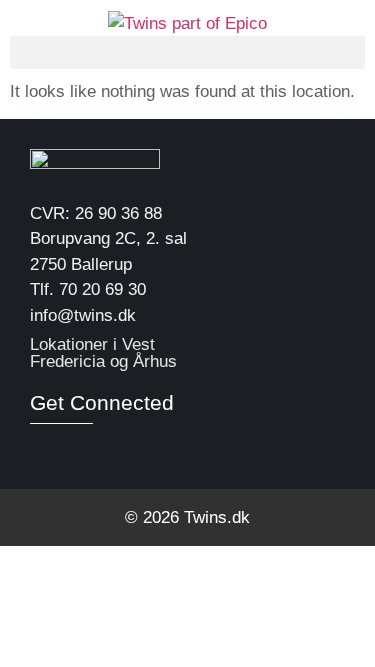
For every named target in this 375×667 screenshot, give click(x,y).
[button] (187, 52)
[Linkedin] (42, 446)
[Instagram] (78, 446)
